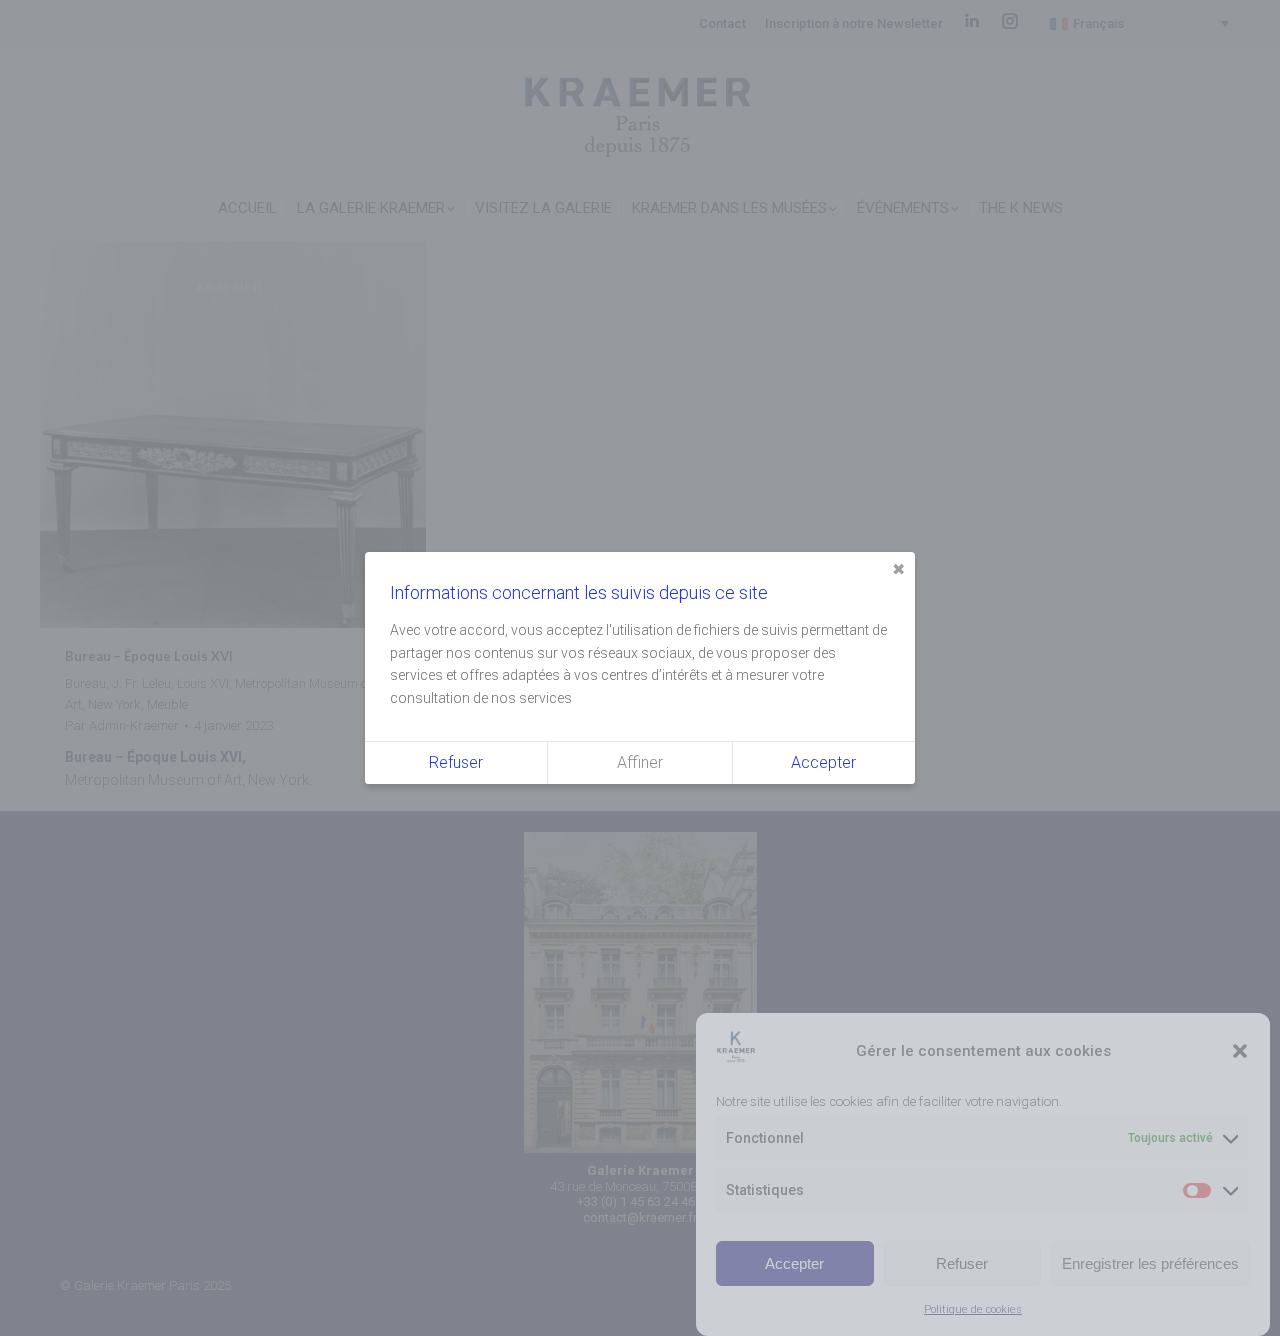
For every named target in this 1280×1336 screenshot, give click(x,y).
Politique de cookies (973, 1309)
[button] (1240, 1051)
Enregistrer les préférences (1150, 1263)
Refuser (962, 1263)
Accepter (794, 1263)
